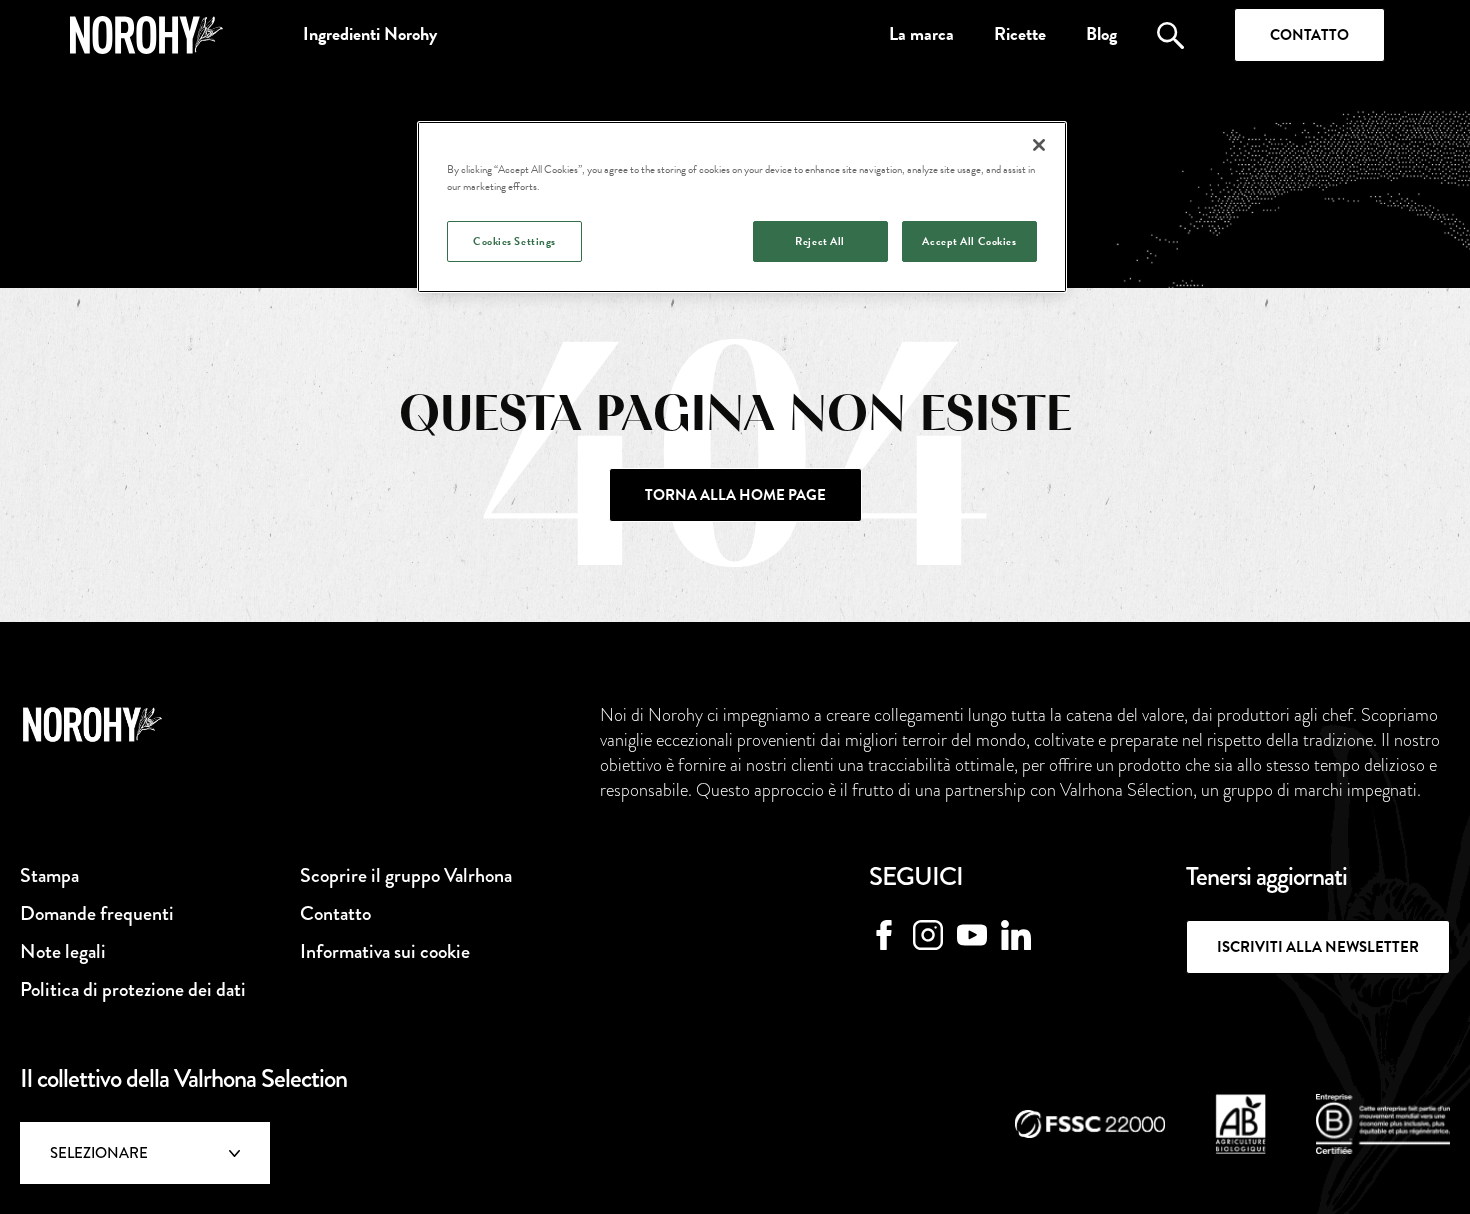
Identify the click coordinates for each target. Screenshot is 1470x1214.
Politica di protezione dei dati (133, 989)
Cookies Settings (514, 241)
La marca (921, 34)
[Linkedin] (1016, 935)
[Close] (1039, 145)
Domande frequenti (97, 913)
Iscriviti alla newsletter (1318, 947)
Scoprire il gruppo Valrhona (406, 875)
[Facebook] (884, 935)
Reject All (820, 241)
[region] (742, 207)
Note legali (63, 951)
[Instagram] (928, 935)
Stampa (49, 875)
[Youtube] (972, 935)
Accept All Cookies (969, 241)
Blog (1101, 34)
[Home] (146, 35)
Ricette (1020, 34)
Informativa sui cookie (385, 951)
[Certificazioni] (1090, 1124)
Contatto (1309, 35)
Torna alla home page (735, 495)
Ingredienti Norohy (370, 34)
